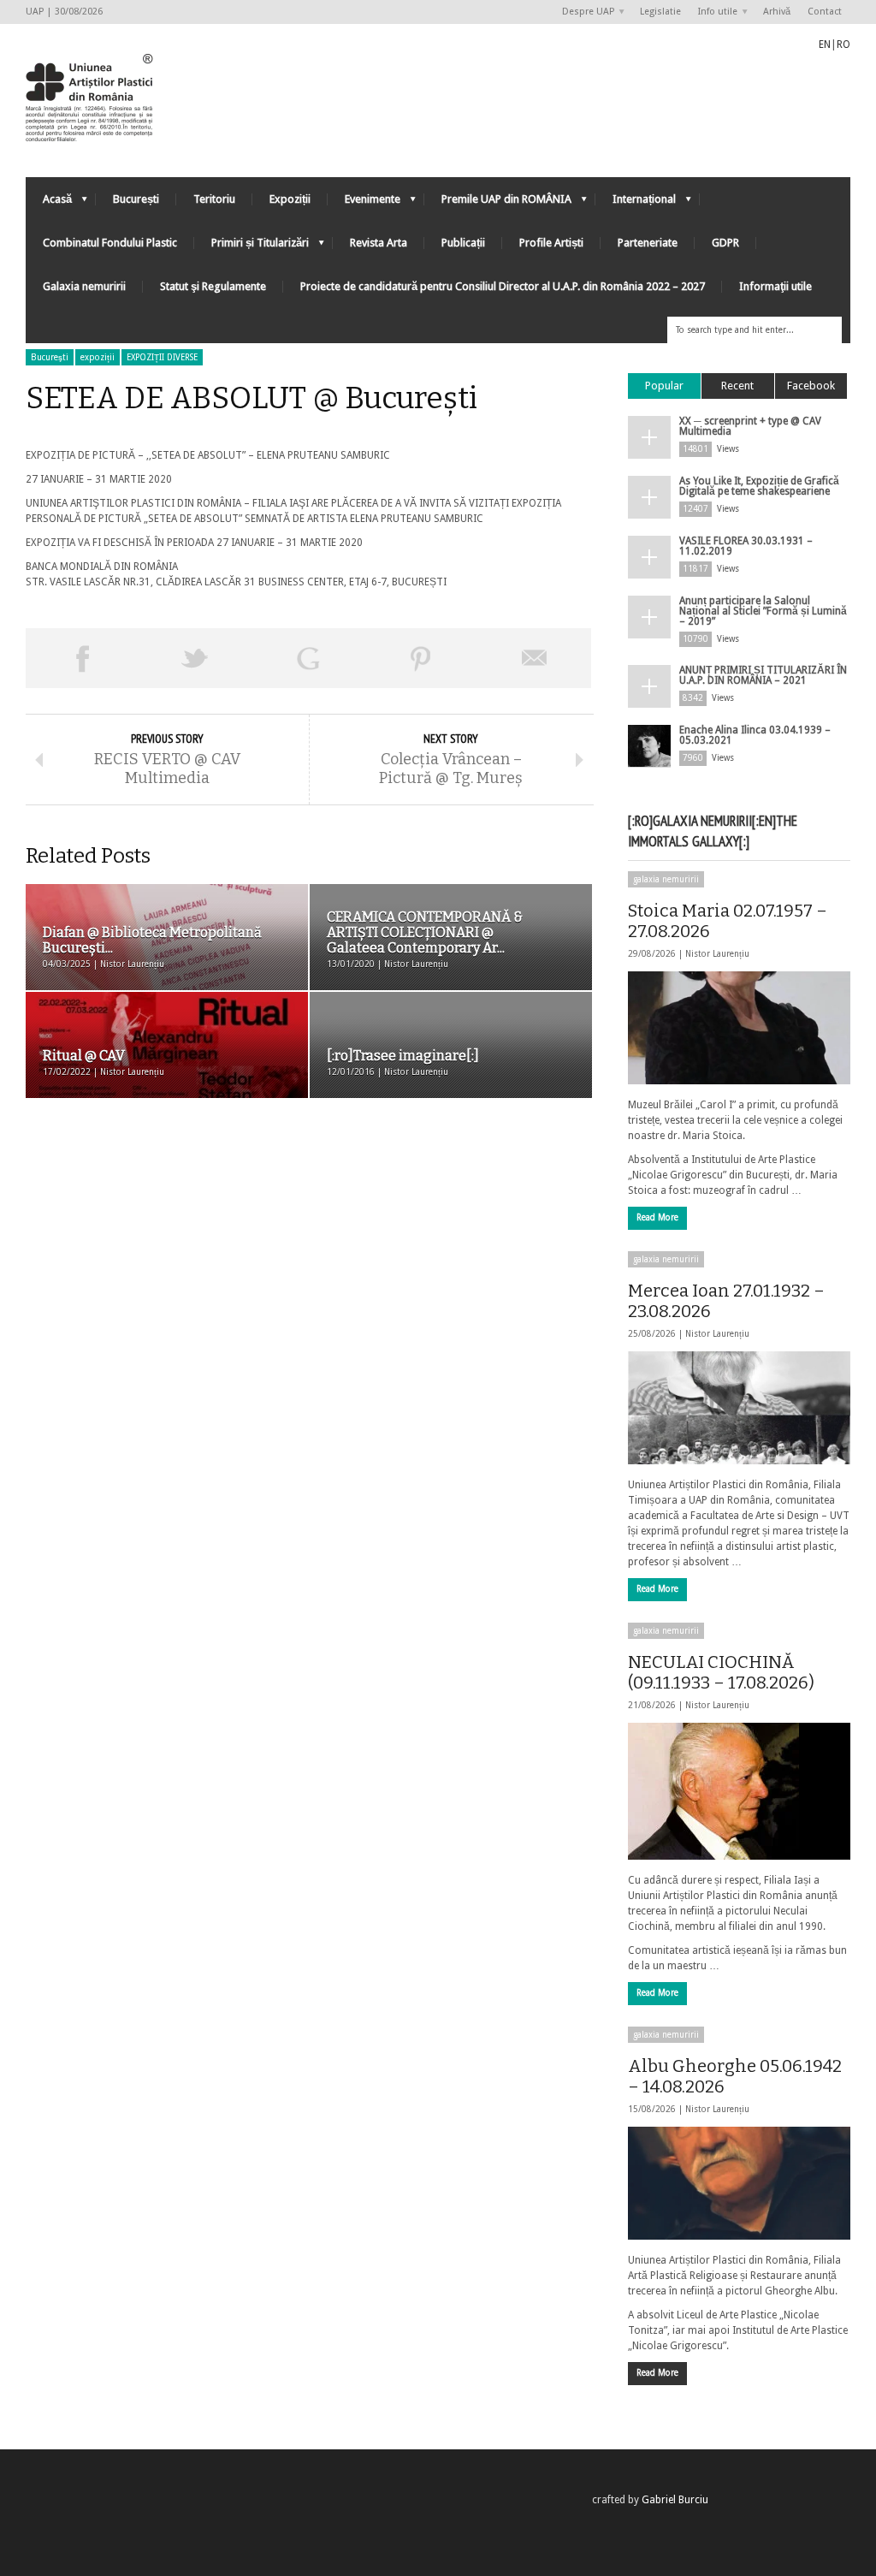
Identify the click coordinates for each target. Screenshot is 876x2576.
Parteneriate (648, 243)
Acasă (49, 203)
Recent (737, 386)
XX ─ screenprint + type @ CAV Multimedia (750, 426)
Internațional (636, 203)
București (136, 199)
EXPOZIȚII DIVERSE (162, 357)
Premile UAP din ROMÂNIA (498, 203)
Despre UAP (584, 12)
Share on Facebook (82, 658)
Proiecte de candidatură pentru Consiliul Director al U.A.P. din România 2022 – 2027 (503, 286)
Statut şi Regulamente (213, 286)
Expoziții (290, 199)
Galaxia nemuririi (84, 286)
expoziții (98, 357)
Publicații (463, 243)
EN (825, 45)
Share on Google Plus (308, 658)
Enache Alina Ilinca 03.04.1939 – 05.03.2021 (755, 735)
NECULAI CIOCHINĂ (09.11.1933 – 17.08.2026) (721, 1672)
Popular (664, 386)
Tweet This (195, 658)
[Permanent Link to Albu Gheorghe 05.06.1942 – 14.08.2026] (739, 2183)
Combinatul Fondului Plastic (110, 243)
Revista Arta (379, 243)
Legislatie (660, 12)
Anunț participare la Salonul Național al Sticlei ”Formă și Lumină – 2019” (763, 611)
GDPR (725, 243)
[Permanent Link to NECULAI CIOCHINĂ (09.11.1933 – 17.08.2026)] (739, 1791)
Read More (657, 1217)
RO (843, 45)
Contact (825, 12)
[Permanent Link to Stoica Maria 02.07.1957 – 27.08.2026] (739, 1028)
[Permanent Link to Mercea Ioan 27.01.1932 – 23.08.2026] (739, 1408)
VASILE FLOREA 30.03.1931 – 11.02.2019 (746, 546)
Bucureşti (50, 357)
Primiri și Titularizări (252, 247)
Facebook (811, 386)
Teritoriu (214, 199)
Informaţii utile (775, 286)
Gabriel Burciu (675, 2500)
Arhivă (777, 12)
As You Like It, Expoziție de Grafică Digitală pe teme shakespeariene (759, 486)
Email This (535, 658)
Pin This (421, 658)
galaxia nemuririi (666, 879)
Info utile (713, 12)
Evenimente (364, 203)
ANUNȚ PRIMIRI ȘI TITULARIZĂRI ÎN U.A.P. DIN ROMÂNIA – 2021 (763, 675)
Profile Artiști (551, 243)
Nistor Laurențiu (717, 954)
